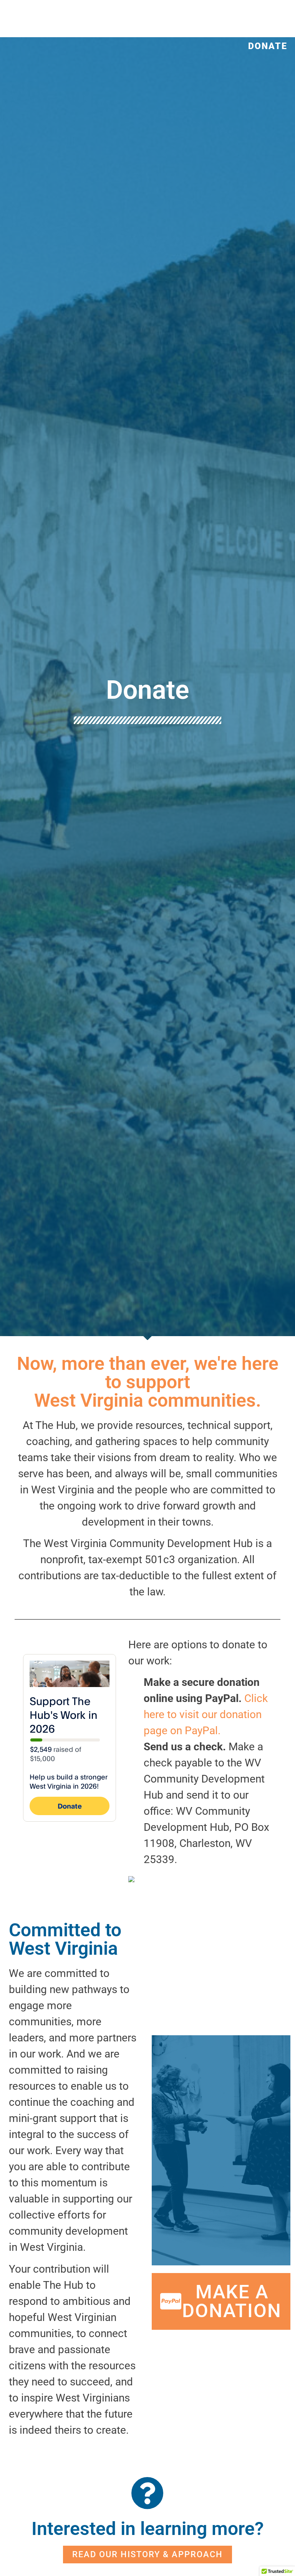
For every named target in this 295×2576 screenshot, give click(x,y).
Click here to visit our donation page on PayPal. (206, 1714)
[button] (181, 12)
